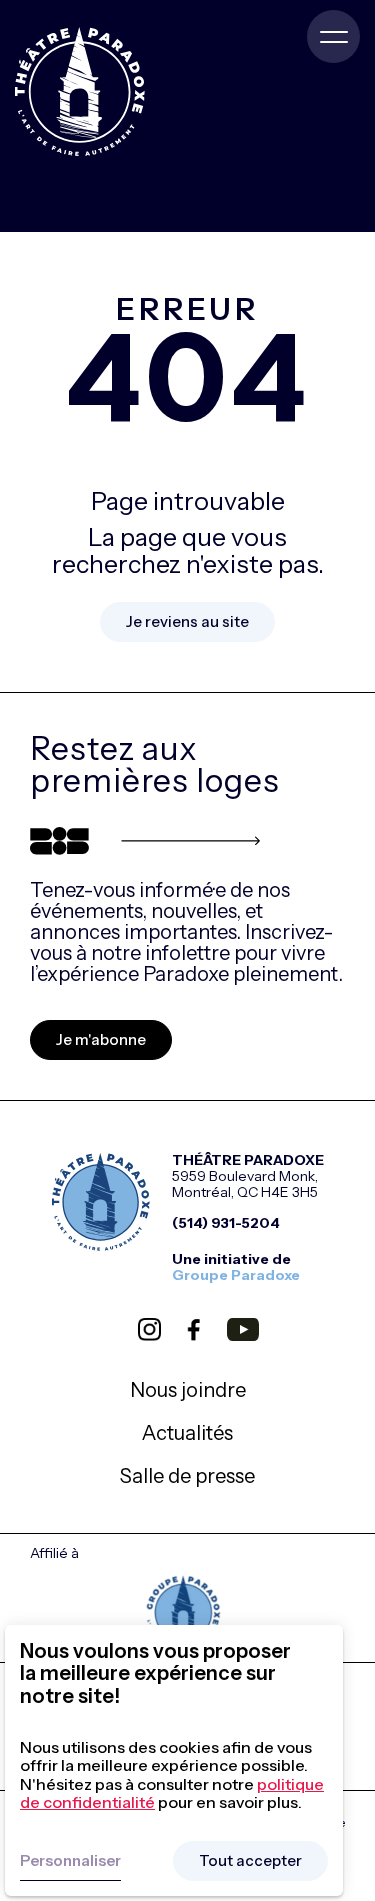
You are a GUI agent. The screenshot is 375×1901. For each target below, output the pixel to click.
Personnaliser (70, 1860)
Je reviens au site (187, 621)
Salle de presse (187, 1476)
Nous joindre (188, 1390)
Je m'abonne (101, 1039)
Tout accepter (250, 1860)
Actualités (187, 1433)
